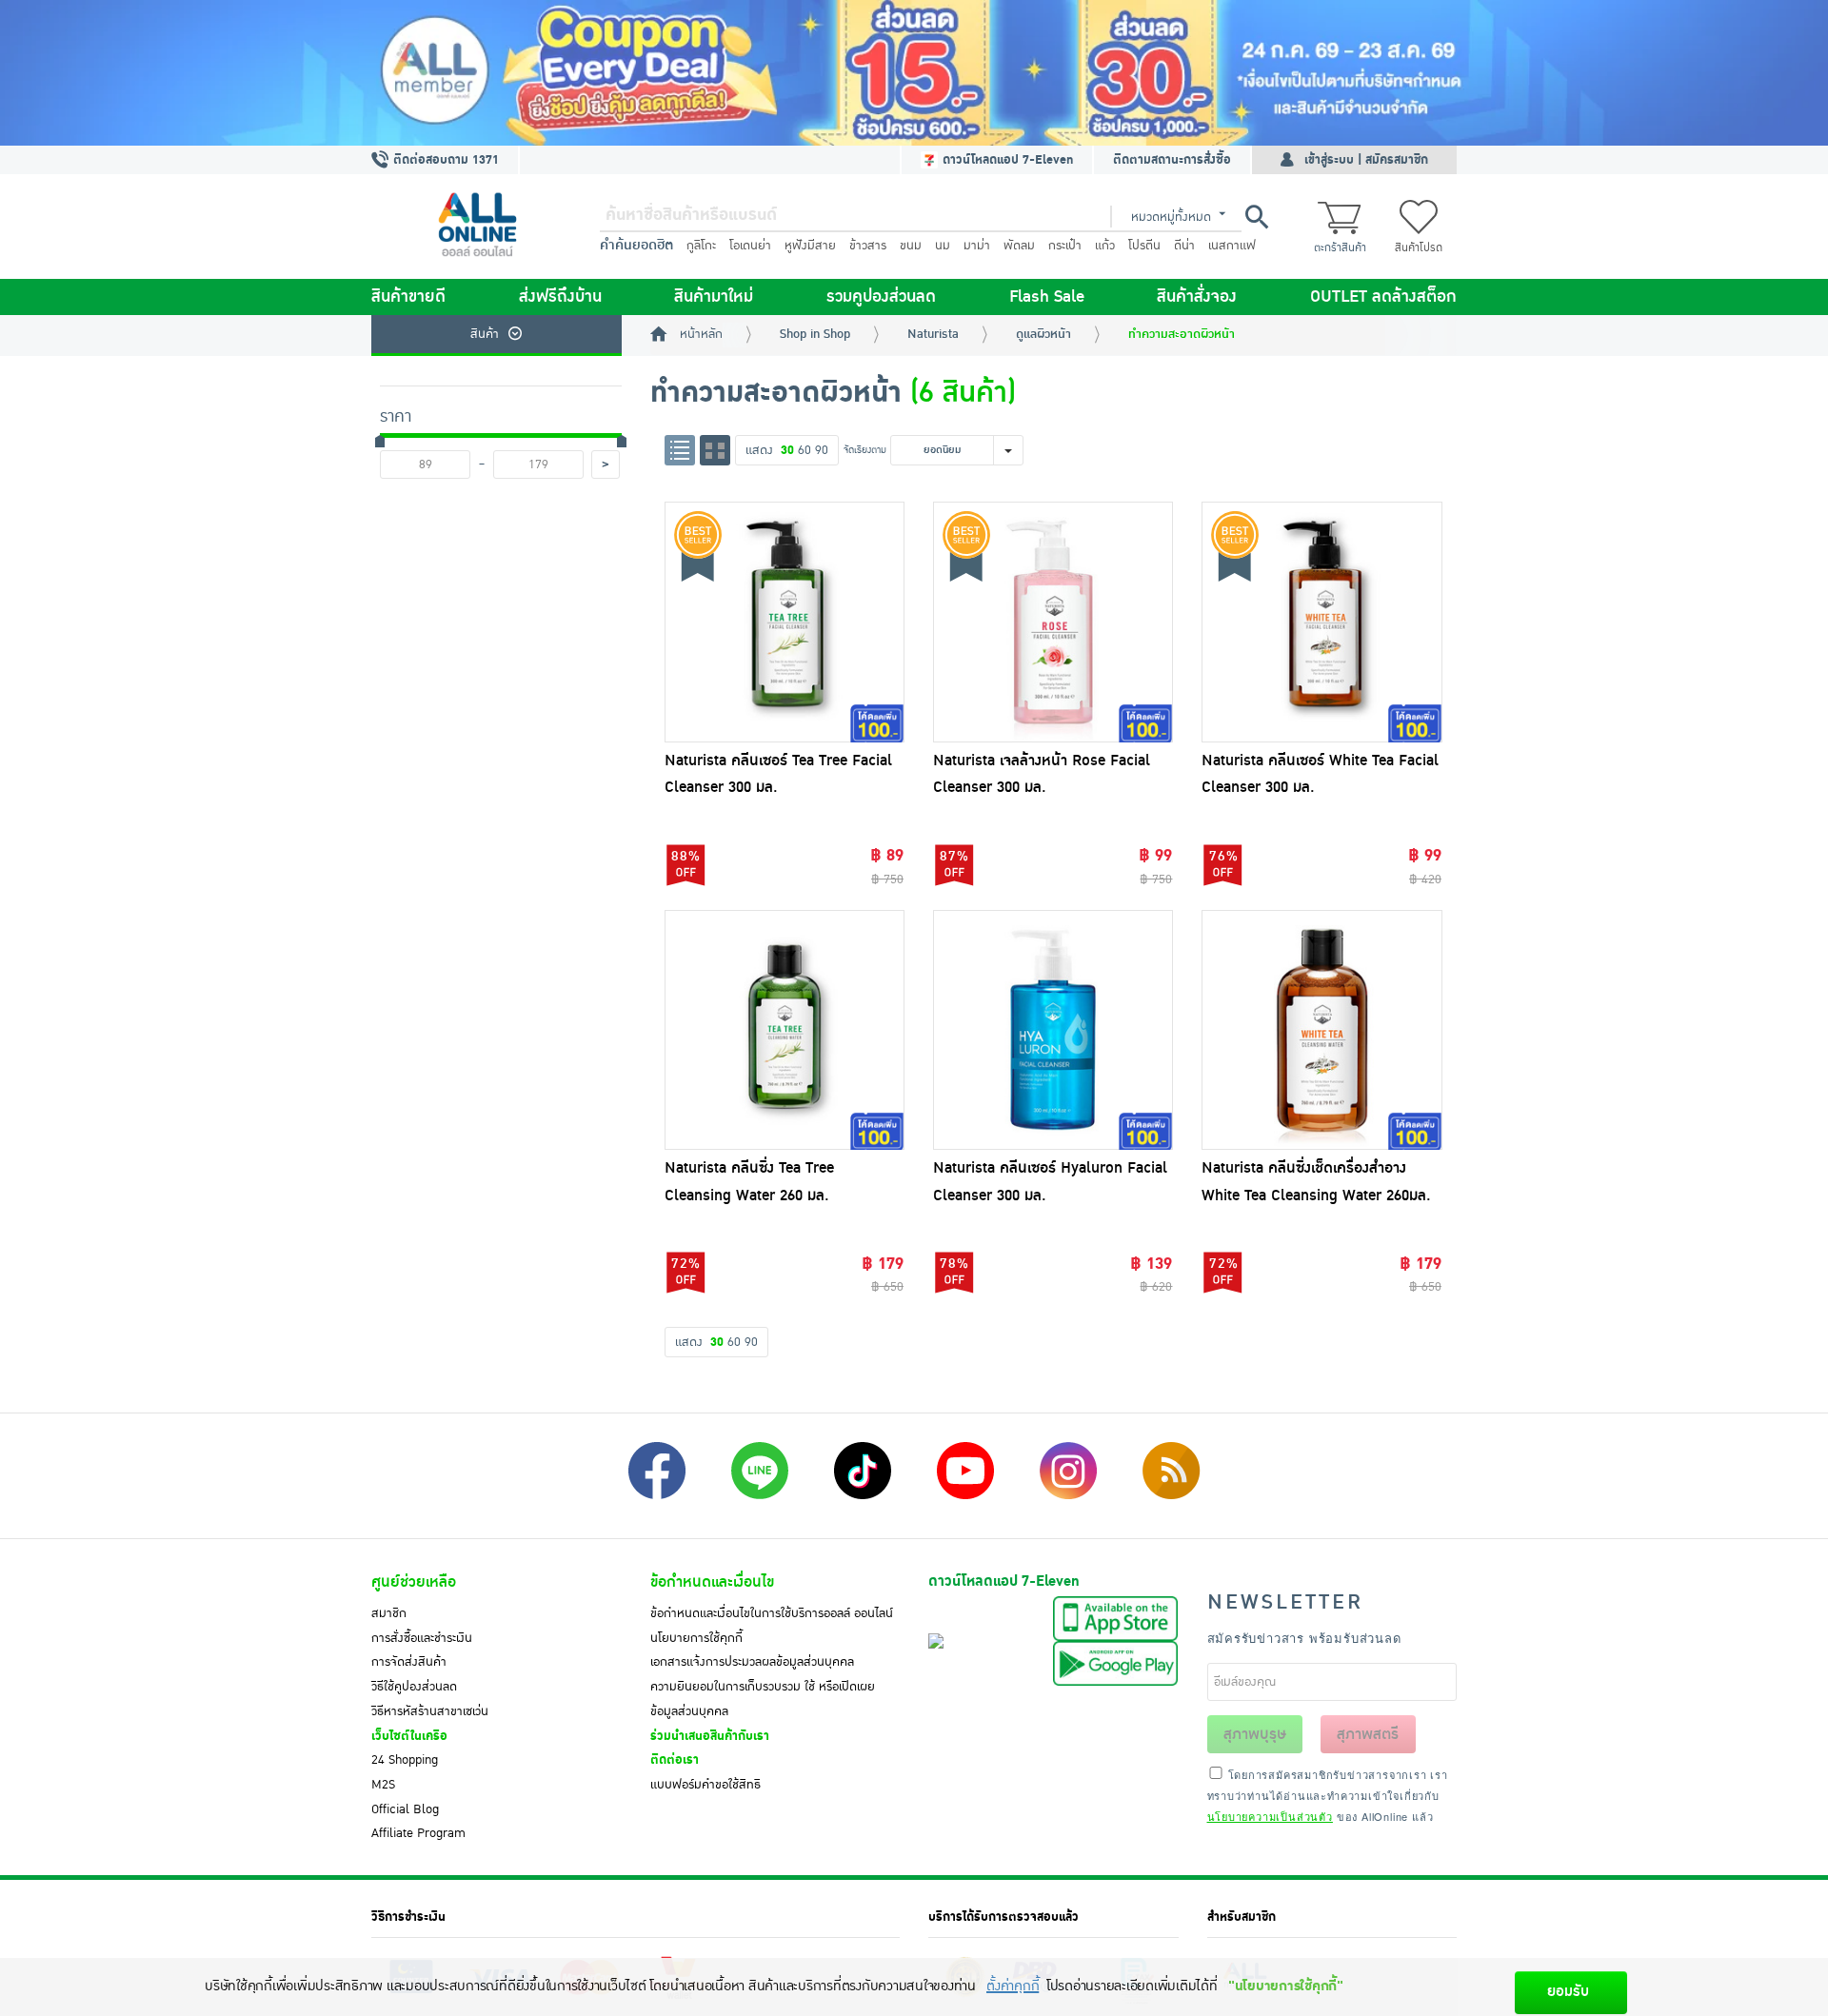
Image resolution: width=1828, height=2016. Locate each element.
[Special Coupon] (914, 73)
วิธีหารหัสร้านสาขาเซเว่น (430, 1711)
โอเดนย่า (750, 246)
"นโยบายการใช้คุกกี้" (1286, 1986)
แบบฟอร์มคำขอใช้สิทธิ (705, 1785)
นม (943, 246)
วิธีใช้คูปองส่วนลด (414, 1687)
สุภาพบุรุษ (1255, 1734)
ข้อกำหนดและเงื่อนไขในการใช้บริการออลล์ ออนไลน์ (772, 1613)
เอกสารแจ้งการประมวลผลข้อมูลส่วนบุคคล (752, 1662)
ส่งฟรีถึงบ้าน (560, 297)
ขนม (911, 246)
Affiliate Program (418, 1833)
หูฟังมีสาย (810, 246)
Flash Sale (1047, 297)
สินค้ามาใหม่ (714, 297)
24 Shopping (405, 1760)
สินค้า (485, 334)
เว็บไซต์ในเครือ (409, 1736)
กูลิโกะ (701, 246)
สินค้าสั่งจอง (1197, 297)
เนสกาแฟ (1232, 246)
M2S (383, 1785)
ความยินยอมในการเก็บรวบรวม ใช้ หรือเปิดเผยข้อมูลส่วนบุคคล (763, 1699)
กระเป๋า (1065, 246)
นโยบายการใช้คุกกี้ (696, 1638)
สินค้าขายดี (408, 297)
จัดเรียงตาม (865, 450)
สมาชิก (389, 1613)
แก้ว (1105, 246)
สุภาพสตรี (1368, 1734)
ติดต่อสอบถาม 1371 (444, 160)
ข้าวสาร (868, 246)
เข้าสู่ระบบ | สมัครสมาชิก (1366, 160)
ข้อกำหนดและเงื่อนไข (712, 1582)
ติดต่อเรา (675, 1760)
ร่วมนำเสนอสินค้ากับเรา (710, 1736)
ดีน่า (1184, 246)
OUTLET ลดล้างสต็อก (1383, 297)
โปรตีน (1144, 246)
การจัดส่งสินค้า (409, 1662)
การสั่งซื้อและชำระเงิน (422, 1638)
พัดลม (1019, 246)
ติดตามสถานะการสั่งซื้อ (1172, 160)
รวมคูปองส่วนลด (881, 297)
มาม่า (977, 246)
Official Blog (405, 1809)
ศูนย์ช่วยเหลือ (414, 1582)
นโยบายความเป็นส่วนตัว (1270, 1816)
